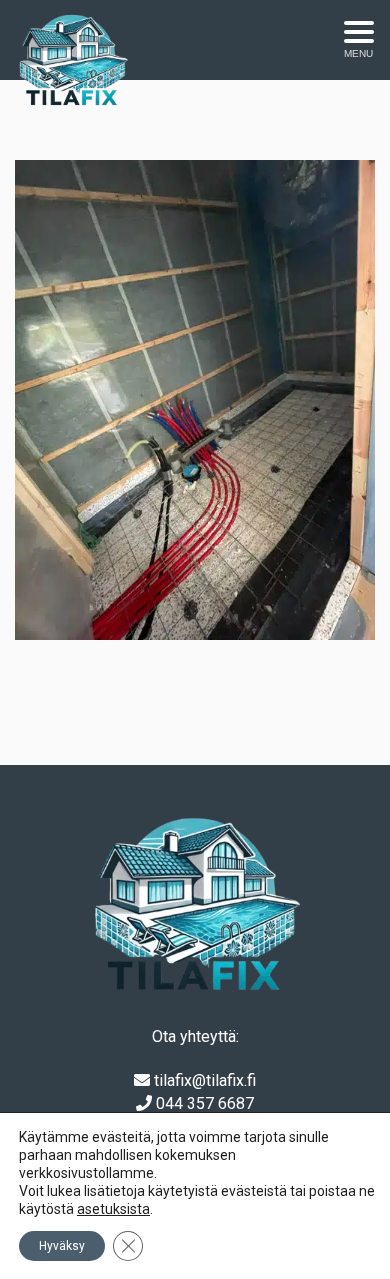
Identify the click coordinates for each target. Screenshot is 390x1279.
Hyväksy (62, 1246)
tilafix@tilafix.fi (205, 1080)
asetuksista (113, 1209)
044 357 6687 (205, 1103)
